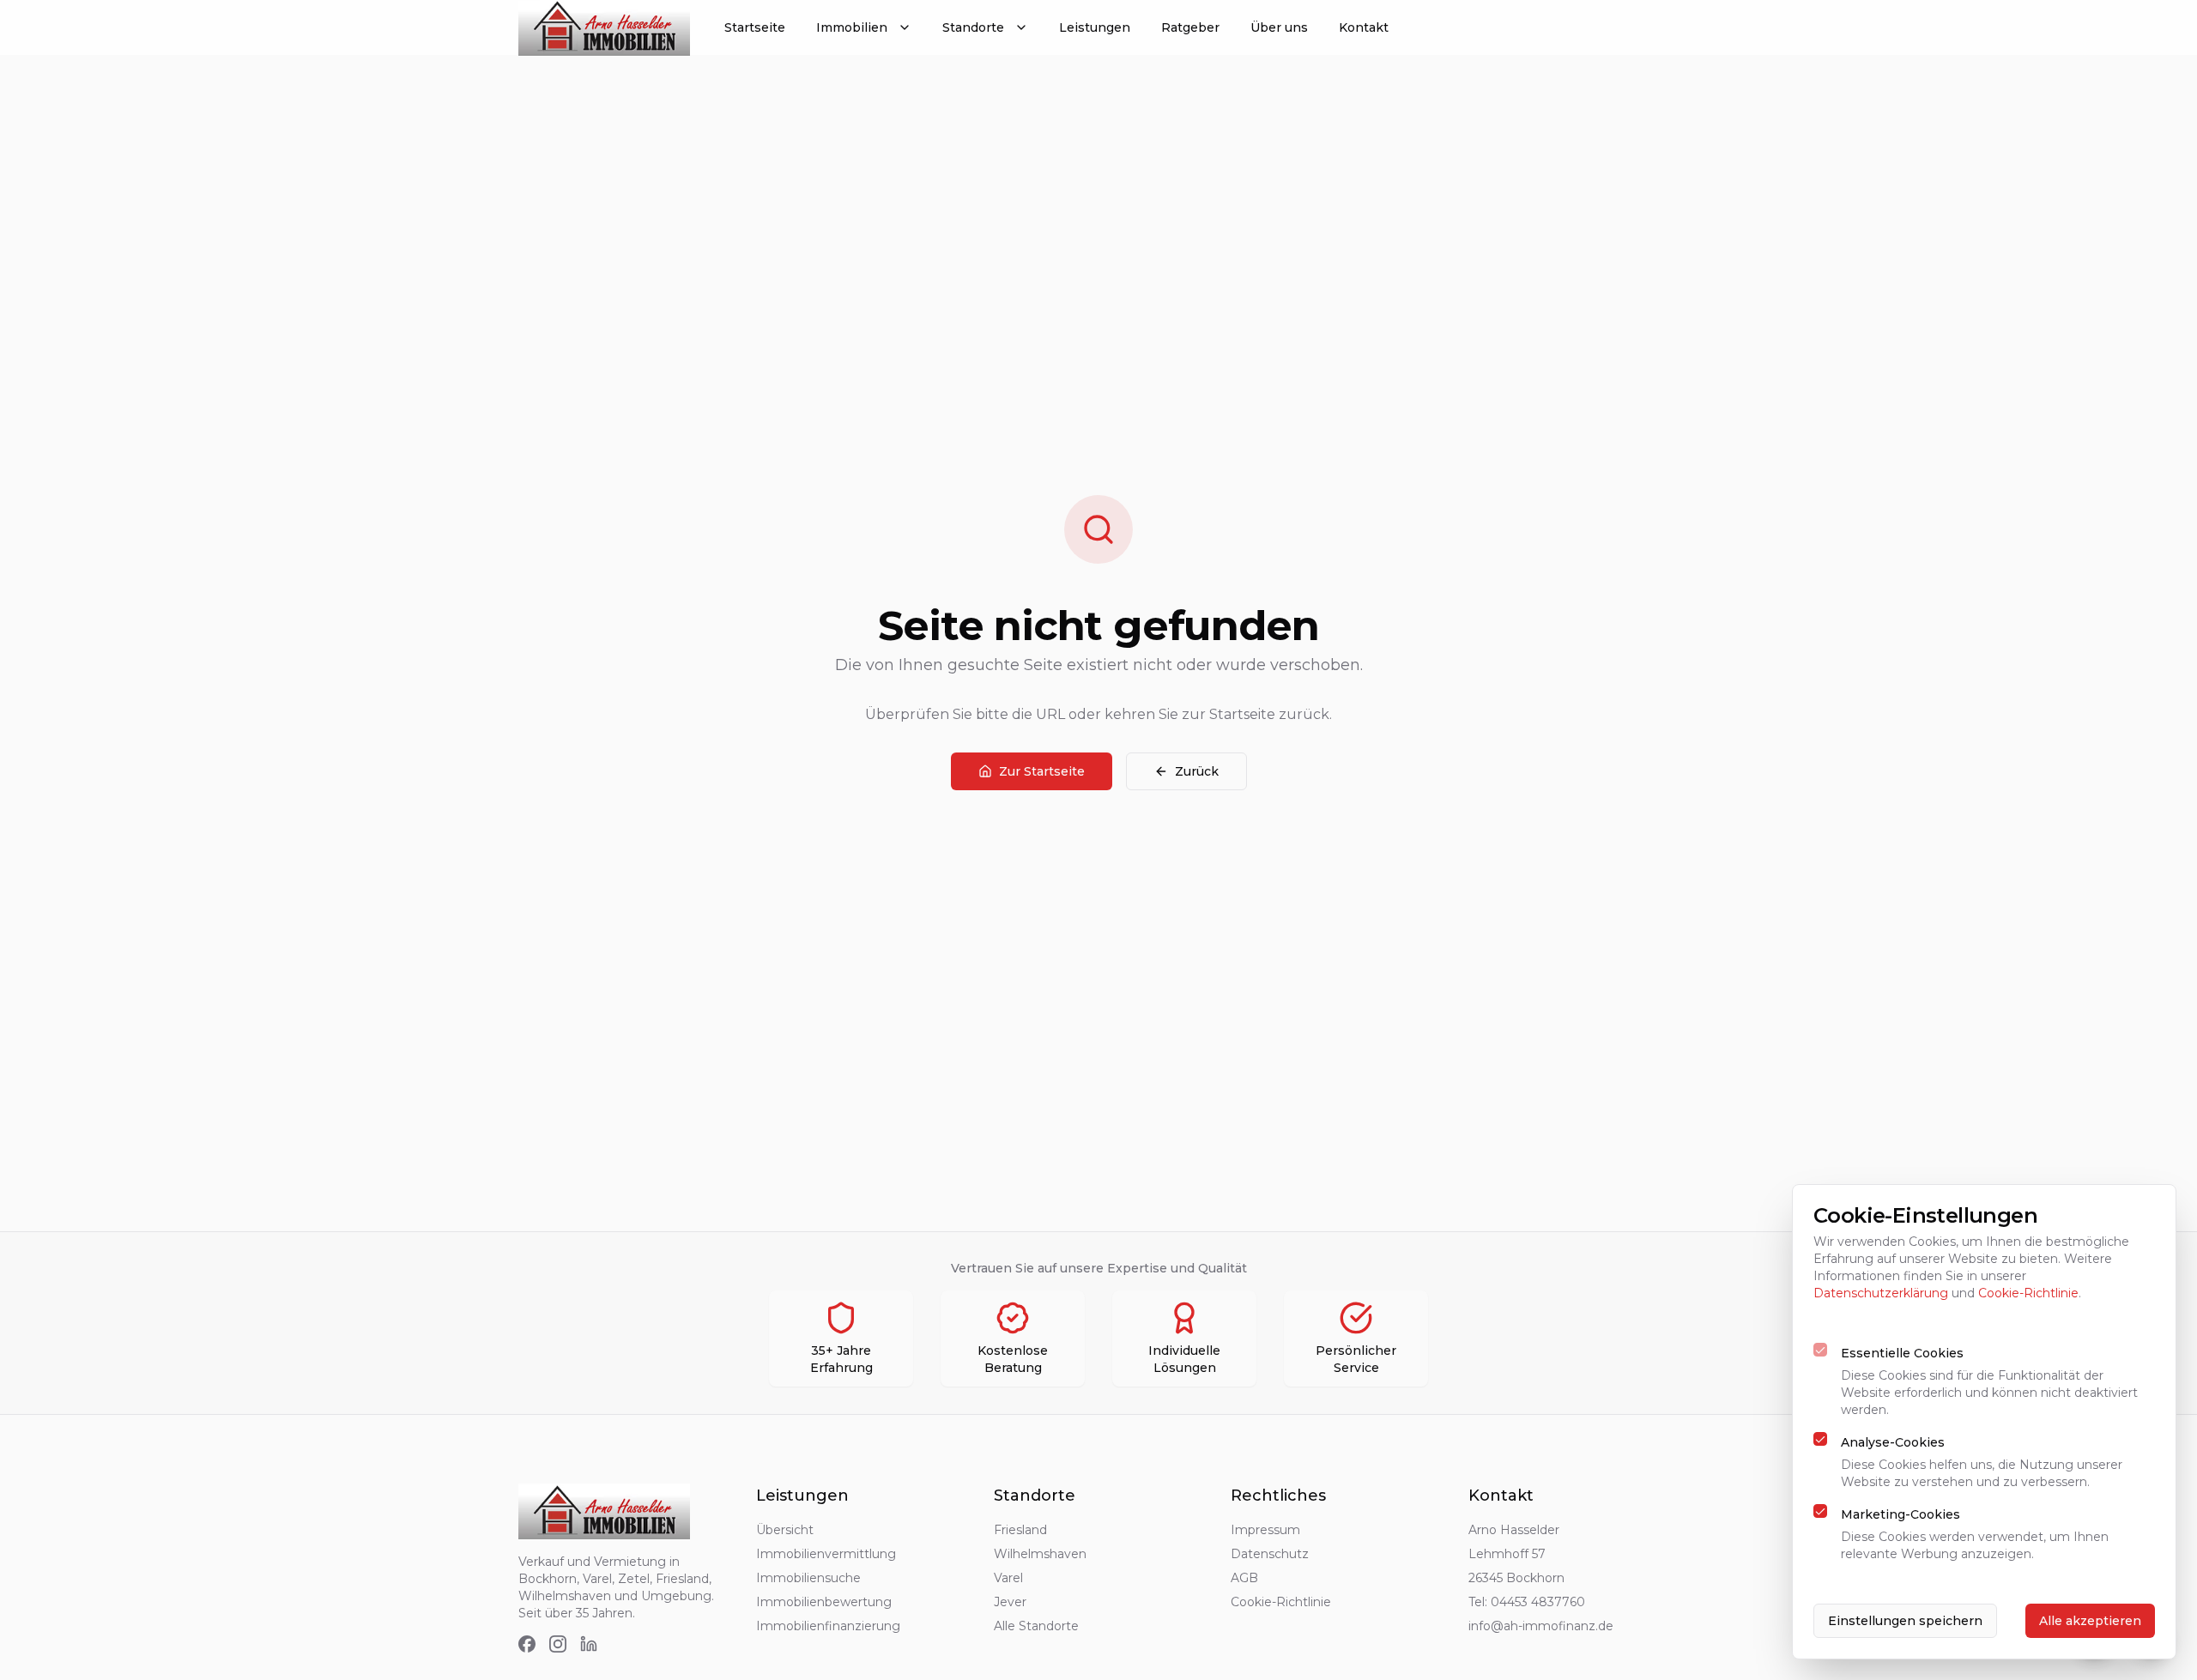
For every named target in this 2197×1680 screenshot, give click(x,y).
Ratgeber (1190, 27)
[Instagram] (558, 1644)
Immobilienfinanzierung (828, 1626)
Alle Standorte (1036, 1626)
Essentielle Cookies (1902, 1353)
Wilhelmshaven (1040, 1554)
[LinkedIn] (589, 1644)
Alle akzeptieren (2090, 1621)
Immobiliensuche (808, 1578)
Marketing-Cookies (1900, 1514)
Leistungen (1095, 27)
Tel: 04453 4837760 (1527, 1602)
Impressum (1265, 1530)
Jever (1010, 1602)
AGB (1244, 1578)
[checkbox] (1820, 1350)
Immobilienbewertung (824, 1602)
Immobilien (852, 27)
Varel (1008, 1578)
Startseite (755, 27)
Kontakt (1364, 27)
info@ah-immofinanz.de (1541, 1626)
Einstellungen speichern (1905, 1621)
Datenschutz (1270, 1554)
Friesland (1020, 1530)
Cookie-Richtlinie (1281, 1602)
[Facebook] (527, 1644)
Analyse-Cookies (1893, 1442)
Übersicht (785, 1530)
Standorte (973, 27)
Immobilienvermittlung (826, 1554)
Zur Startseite (1042, 771)
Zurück (1197, 771)
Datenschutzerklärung (1881, 1293)
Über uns (1279, 27)
